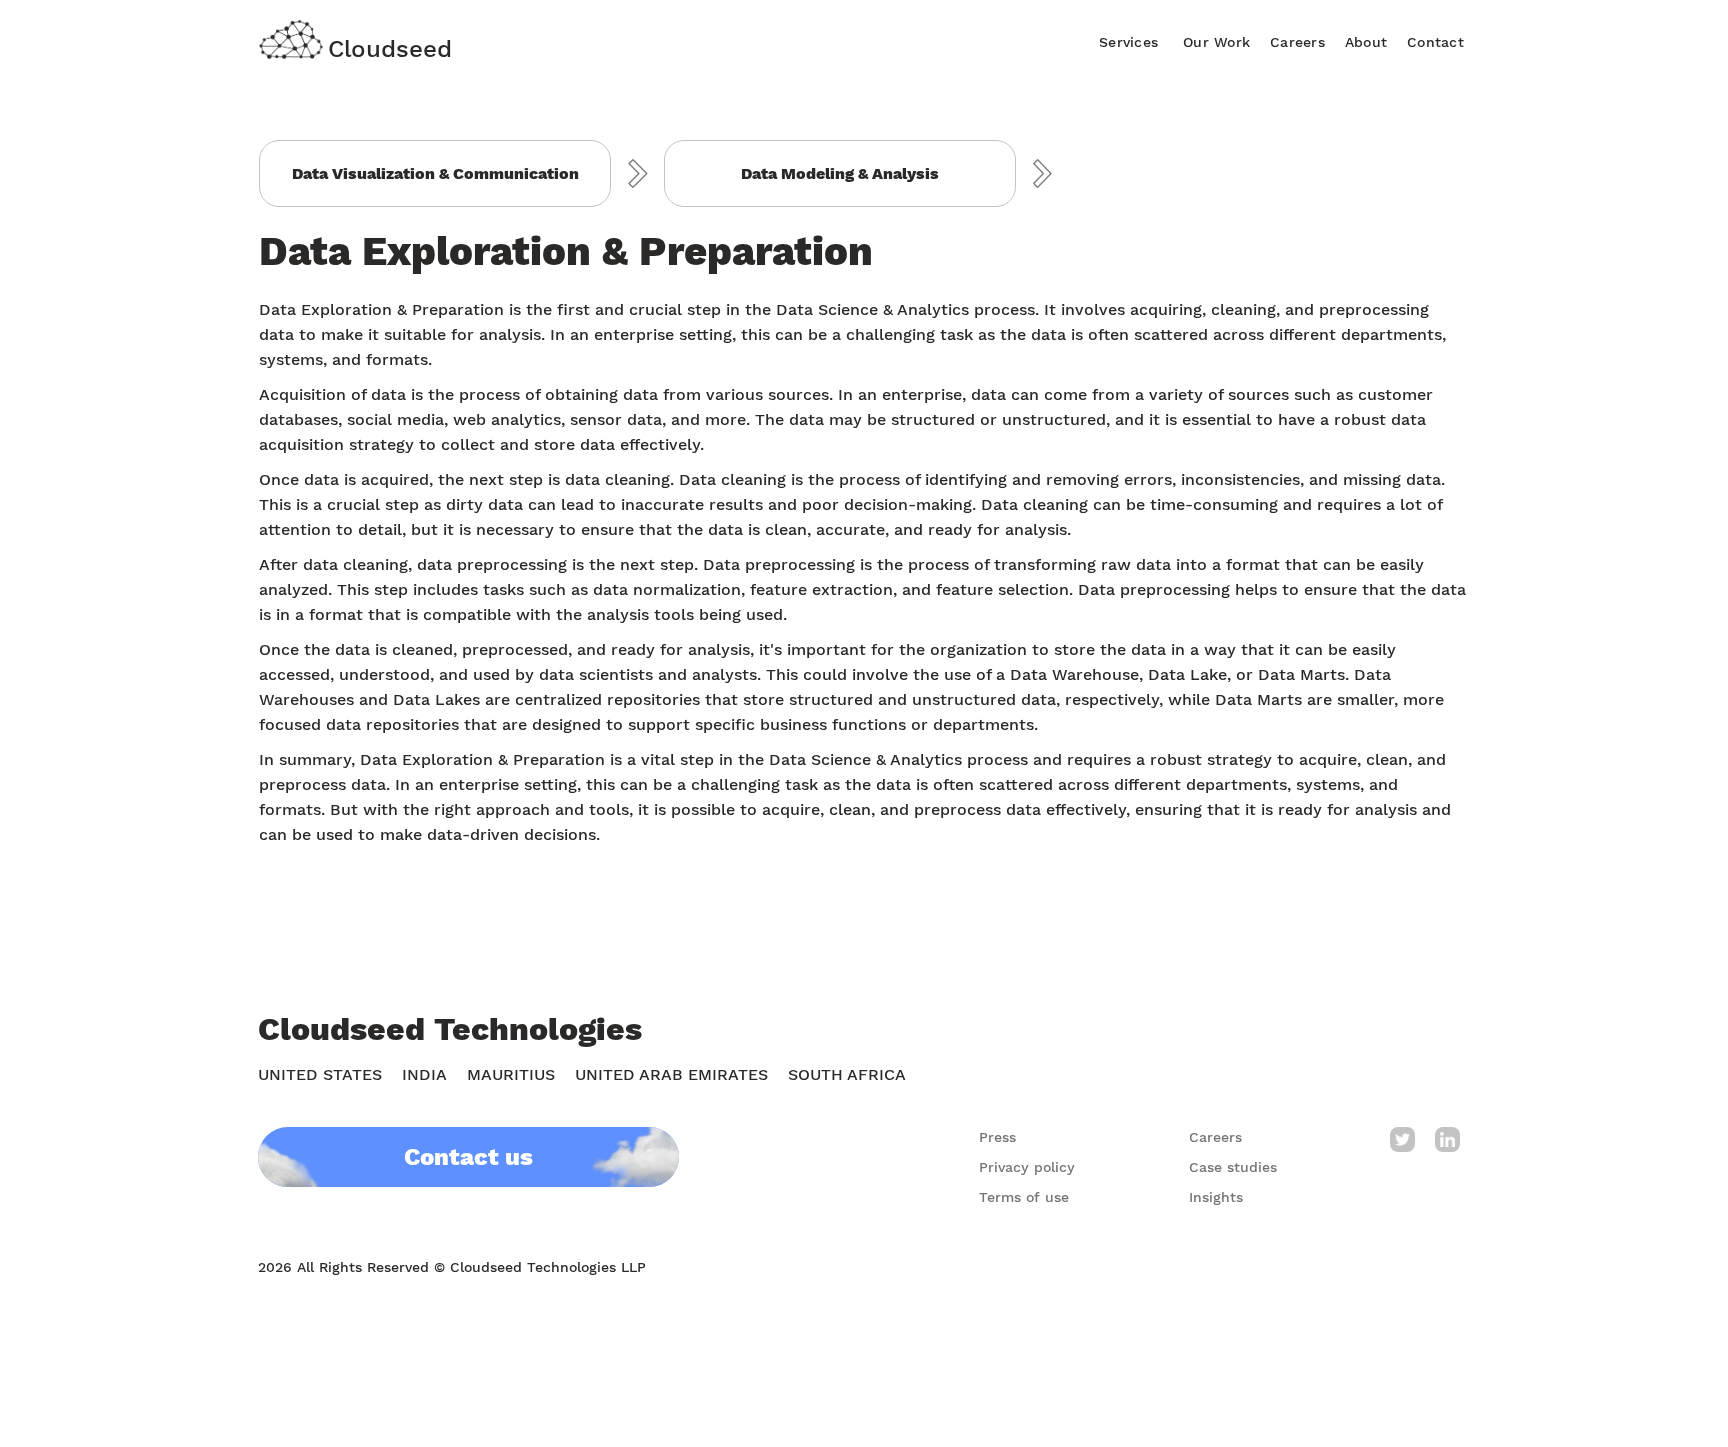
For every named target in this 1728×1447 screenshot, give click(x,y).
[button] (1128, 39)
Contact (1435, 42)
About (1366, 42)
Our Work (1216, 42)
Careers (1297, 42)
